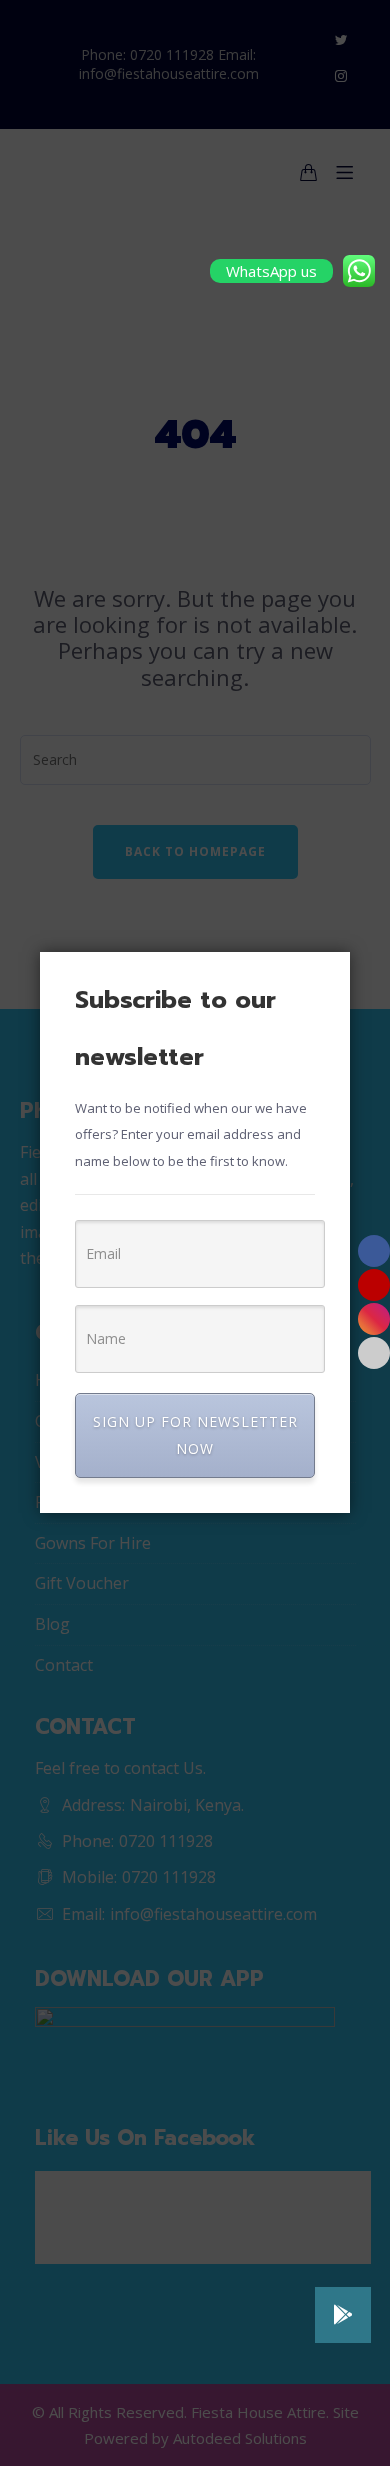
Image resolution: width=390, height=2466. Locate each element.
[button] (343, 2315)
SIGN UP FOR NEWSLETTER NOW (195, 1434)
